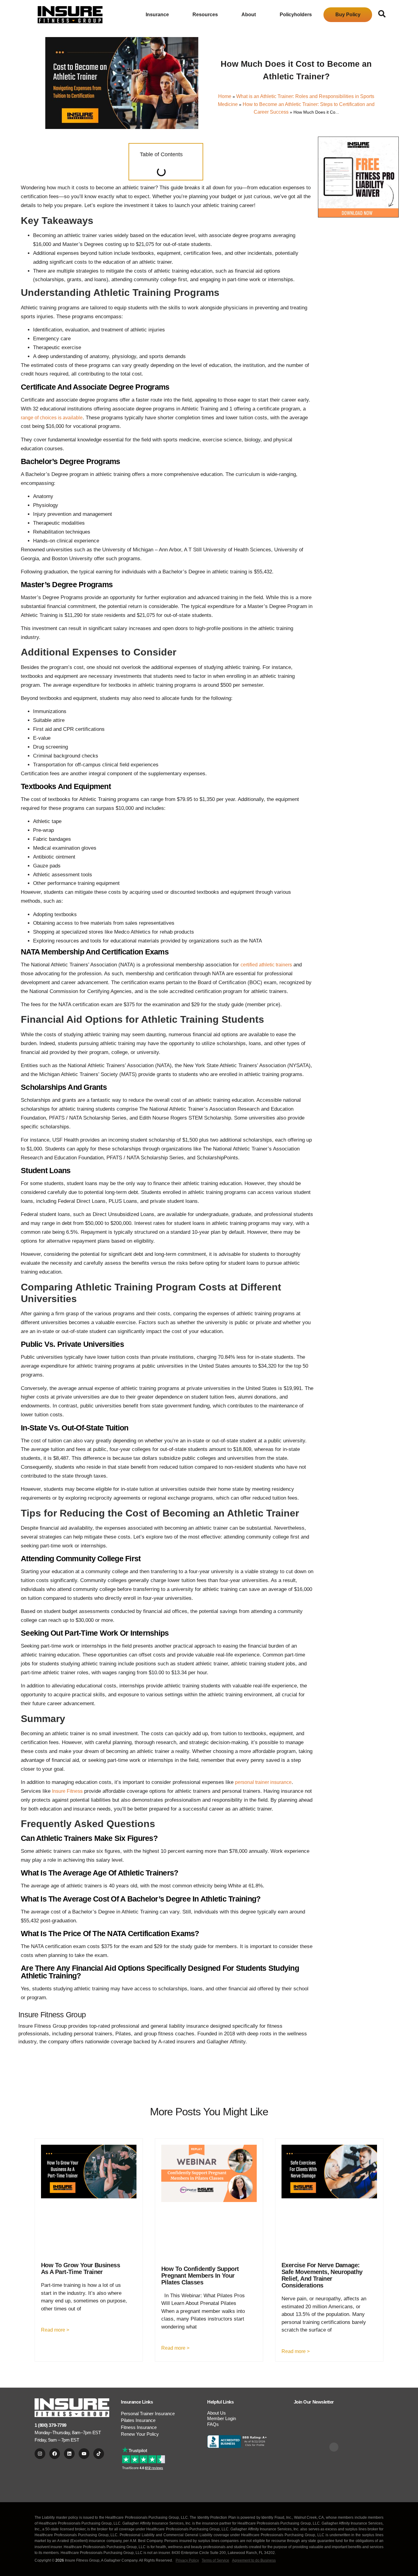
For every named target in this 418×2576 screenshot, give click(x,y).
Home (225, 96)
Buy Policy (348, 15)
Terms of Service (215, 2560)
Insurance (157, 15)
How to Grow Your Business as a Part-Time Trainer (80, 2268)
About (249, 15)
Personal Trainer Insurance (148, 2414)
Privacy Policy (187, 2560)
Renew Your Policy (140, 2434)
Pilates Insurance (138, 2420)
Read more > (55, 2330)
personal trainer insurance (263, 1782)
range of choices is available (52, 418)
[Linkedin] (69, 2454)
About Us (216, 2413)
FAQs (213, 2424)
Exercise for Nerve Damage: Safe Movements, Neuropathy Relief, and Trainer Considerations (322, 2275)
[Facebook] (55, 2454)
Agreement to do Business (254, 2560)
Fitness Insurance (139, 2427)
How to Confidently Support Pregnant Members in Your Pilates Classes (200, 2276)
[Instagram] (40, 2454)
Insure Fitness (67, 1791)
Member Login (222, 2418)
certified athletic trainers (266, 965)
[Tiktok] (99, 2454)
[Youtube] (84, 2454)
